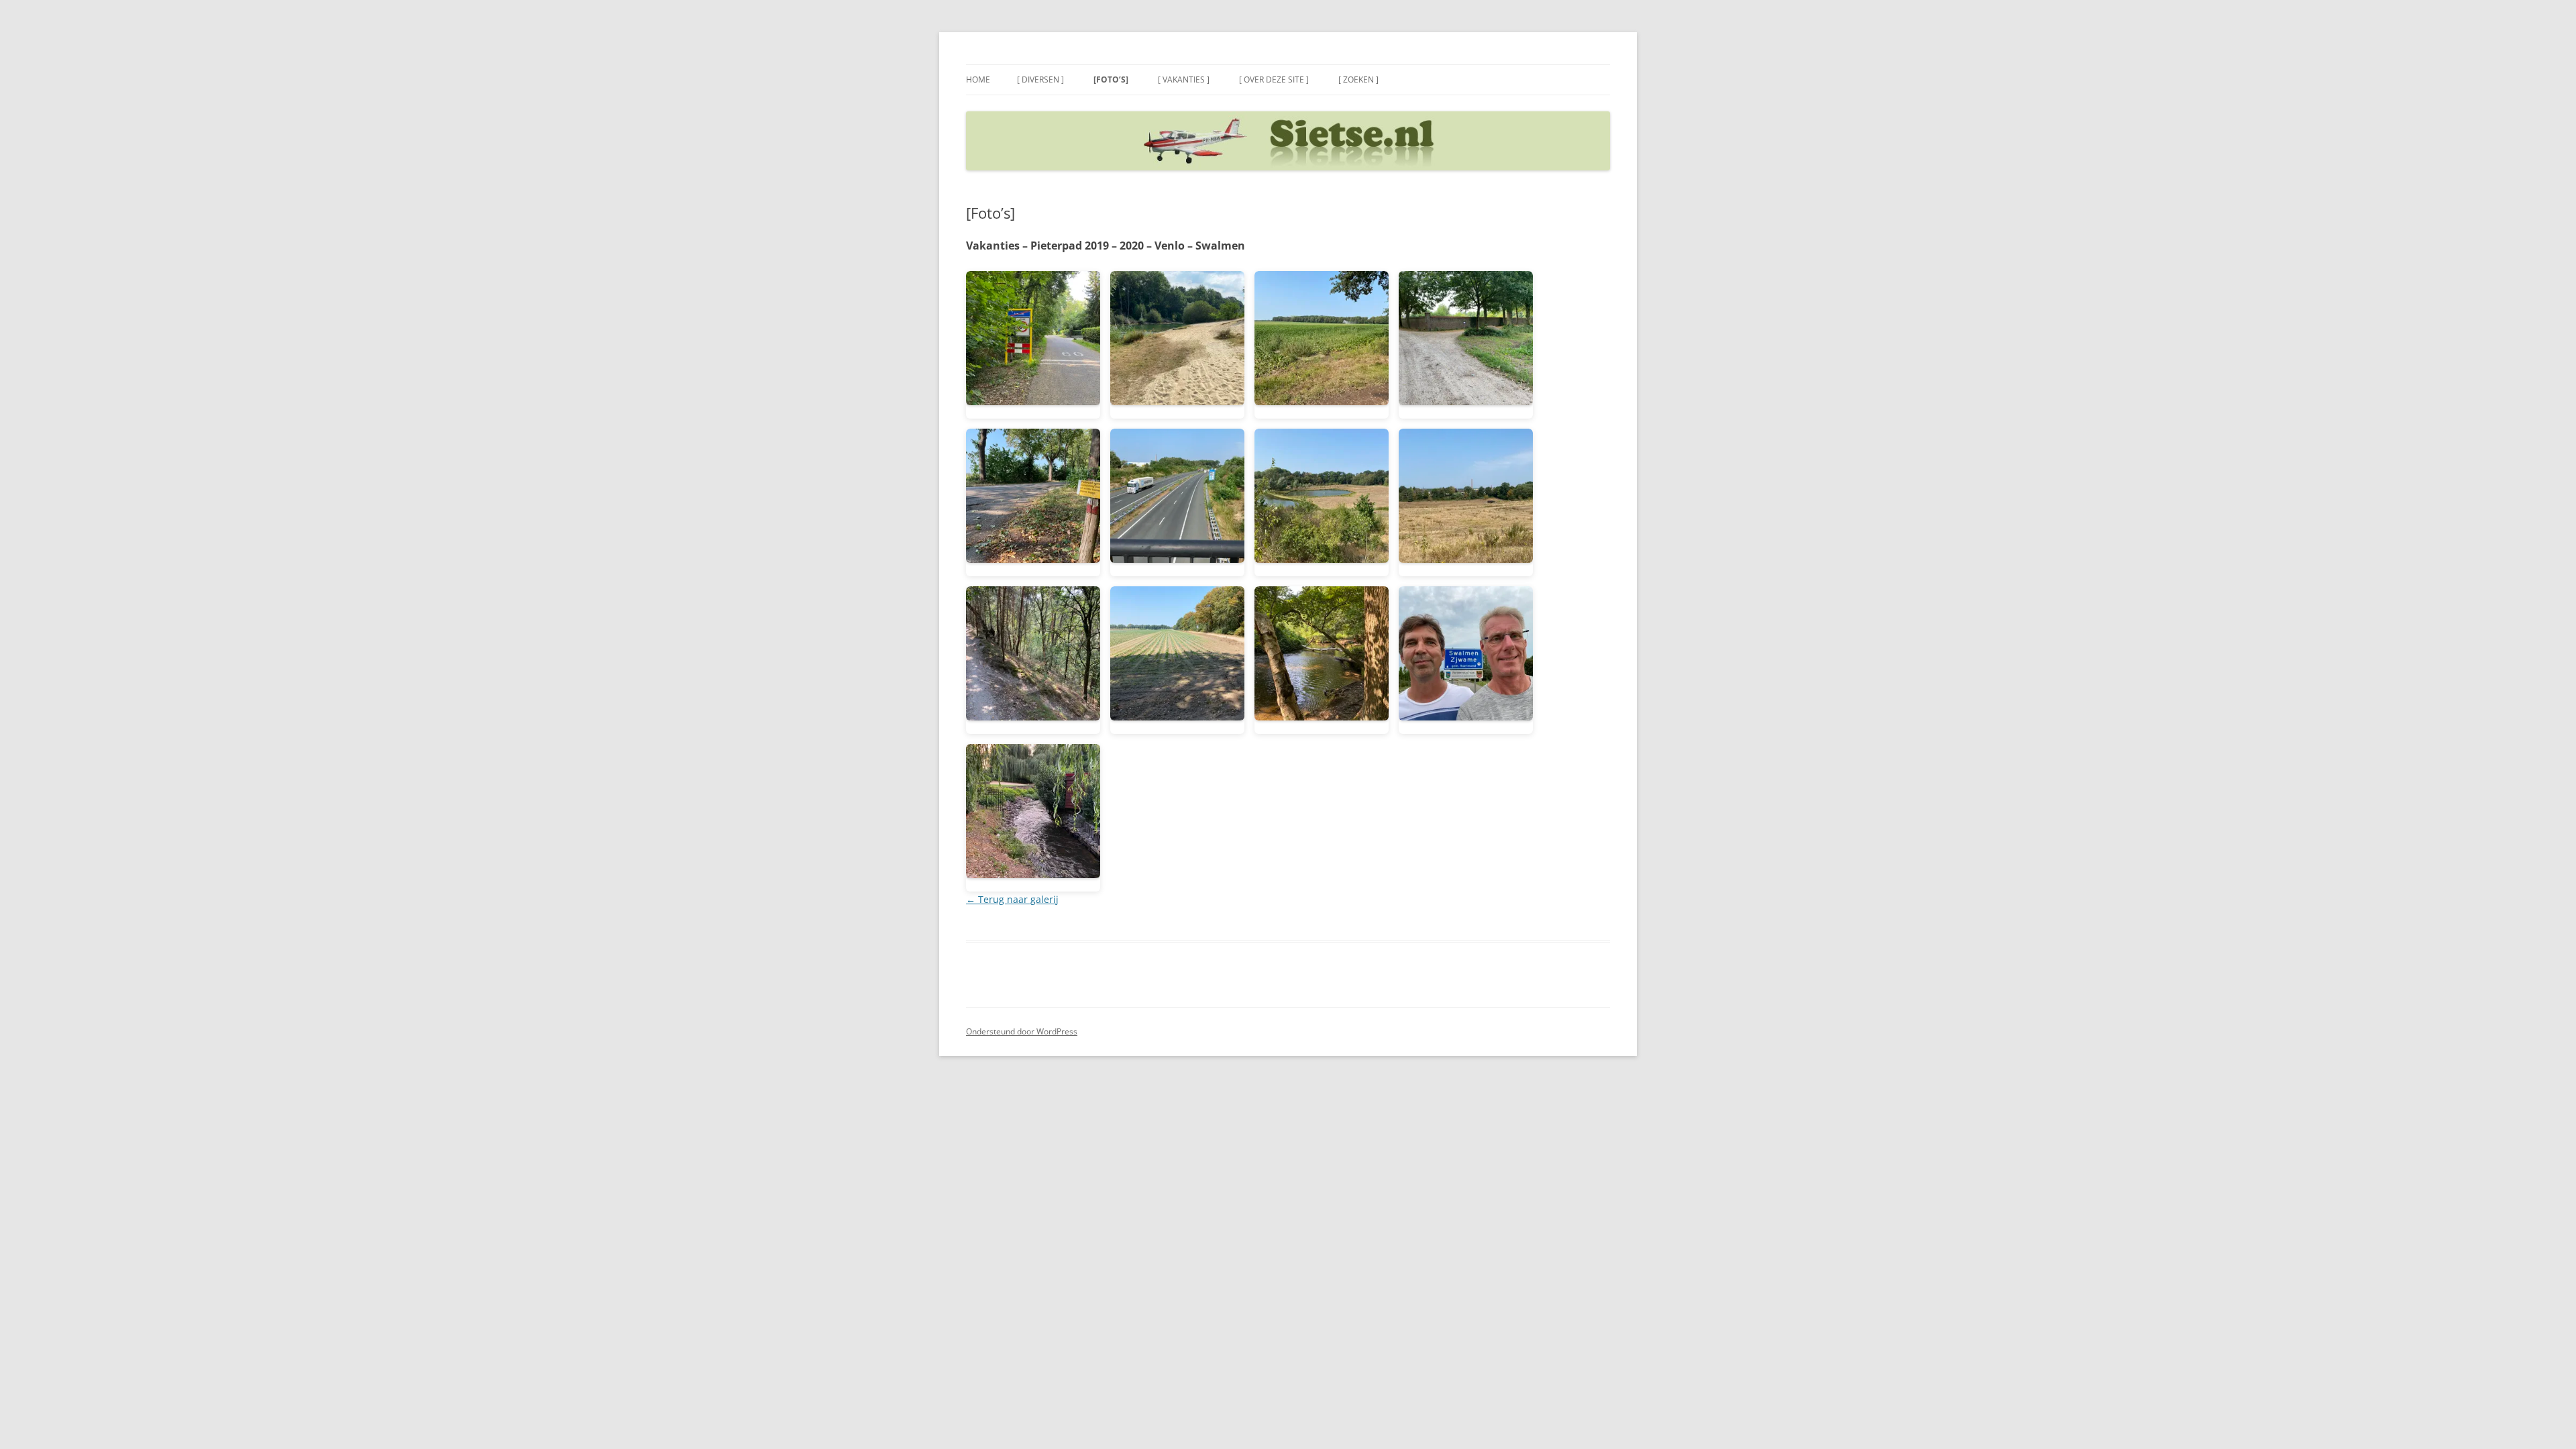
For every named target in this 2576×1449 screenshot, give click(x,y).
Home (978, 79)
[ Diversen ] (1040, 79)
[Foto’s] (1111, 79)
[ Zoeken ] (1358, 79)
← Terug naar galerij (1012, 899)
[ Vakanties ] (1184, 79)
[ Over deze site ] (1274, 79)
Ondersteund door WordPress (1022, 1031)
